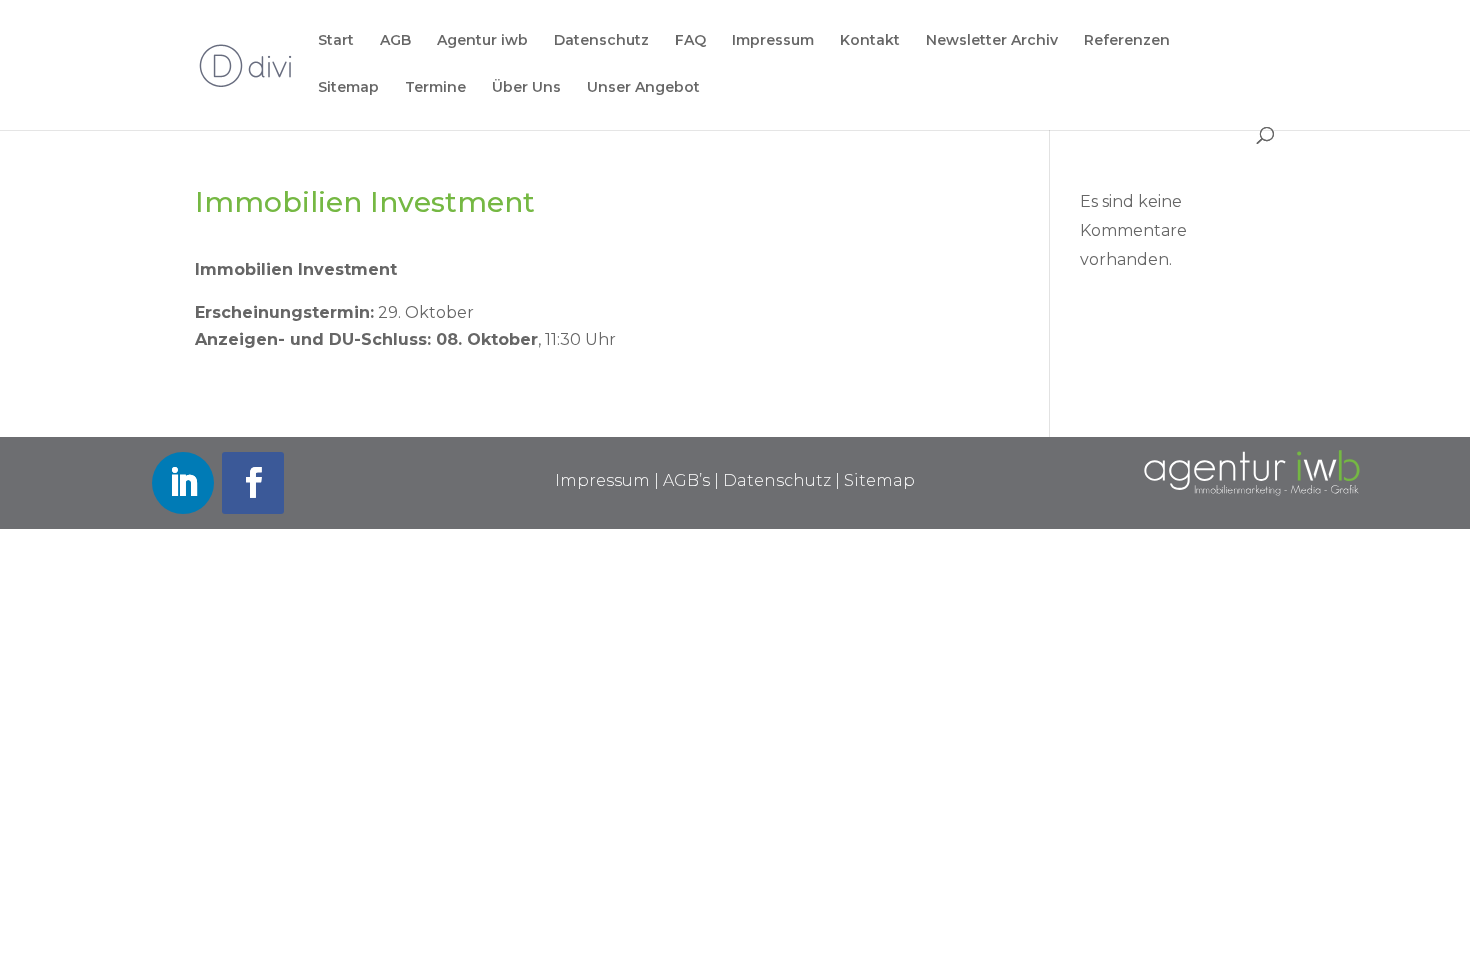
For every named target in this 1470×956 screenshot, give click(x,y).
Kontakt (870, 41)
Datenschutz (601, 41)
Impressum (773, 41)
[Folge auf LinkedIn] (183, 483)
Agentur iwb (482, 41)
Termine (435, 88)
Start (336, 41)
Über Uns (526, 88)
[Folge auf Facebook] (253, 483)
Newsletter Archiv (992, 41)
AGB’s (686, 480)
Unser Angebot (643, 88)
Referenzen (1127, 41)
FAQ (690, 41)
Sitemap (348, 88)
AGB (395, 41)
